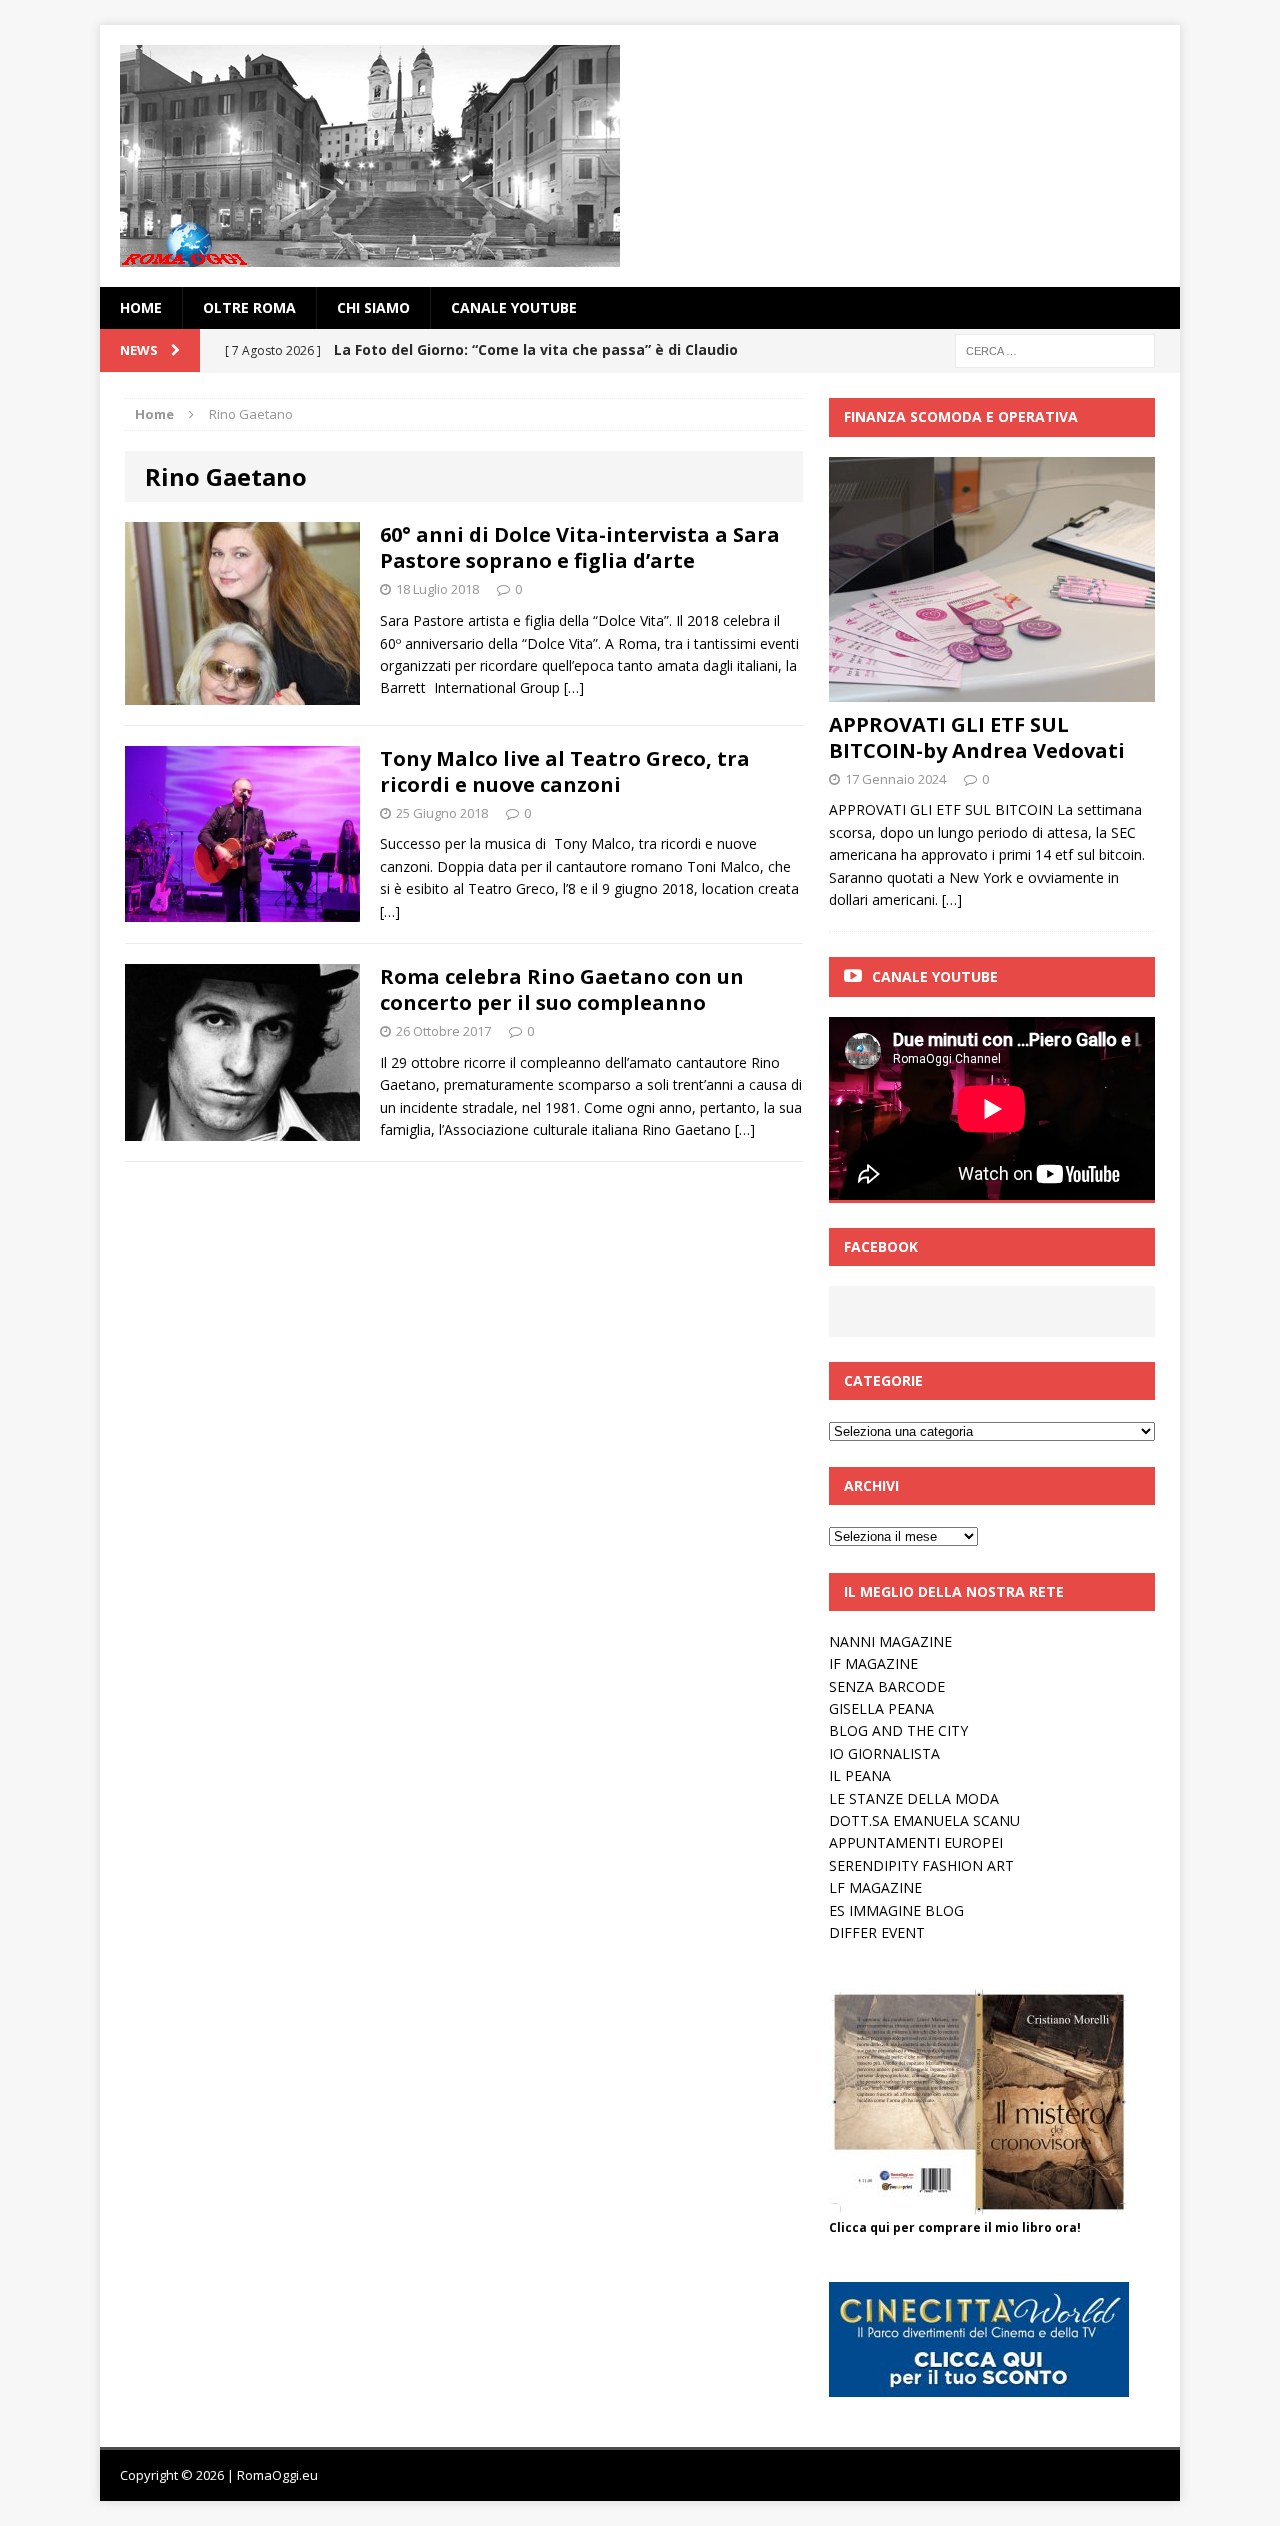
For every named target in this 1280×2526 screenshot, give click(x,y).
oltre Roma (249, 307)
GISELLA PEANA (881, 1708)
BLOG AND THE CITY (898, 1730)
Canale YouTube (514, 307)
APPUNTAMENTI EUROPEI (916, 1842)
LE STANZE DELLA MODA (914, 1798)
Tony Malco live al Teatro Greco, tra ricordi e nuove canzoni (565, 771)
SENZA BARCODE (887, 1686)
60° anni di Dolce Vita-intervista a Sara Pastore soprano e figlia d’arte (580, 547)
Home (141, 307)
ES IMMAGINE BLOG (896, 1910)
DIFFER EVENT (877, 1932)
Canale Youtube (935, 976)
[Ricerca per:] (1055, 349)
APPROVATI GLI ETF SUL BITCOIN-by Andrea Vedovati (977, 737)
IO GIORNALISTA (884, 1753)
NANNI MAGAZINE (890, 1641)
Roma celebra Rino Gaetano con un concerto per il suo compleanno (562, 989)
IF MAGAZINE (873, 1663)
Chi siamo (373, 307)
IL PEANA (860, 1775)
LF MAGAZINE (875, 1887)
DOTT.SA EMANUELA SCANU (924, 1820)
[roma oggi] (640, 156)
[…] (574, 687)
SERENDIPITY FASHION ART (921, 1865)
